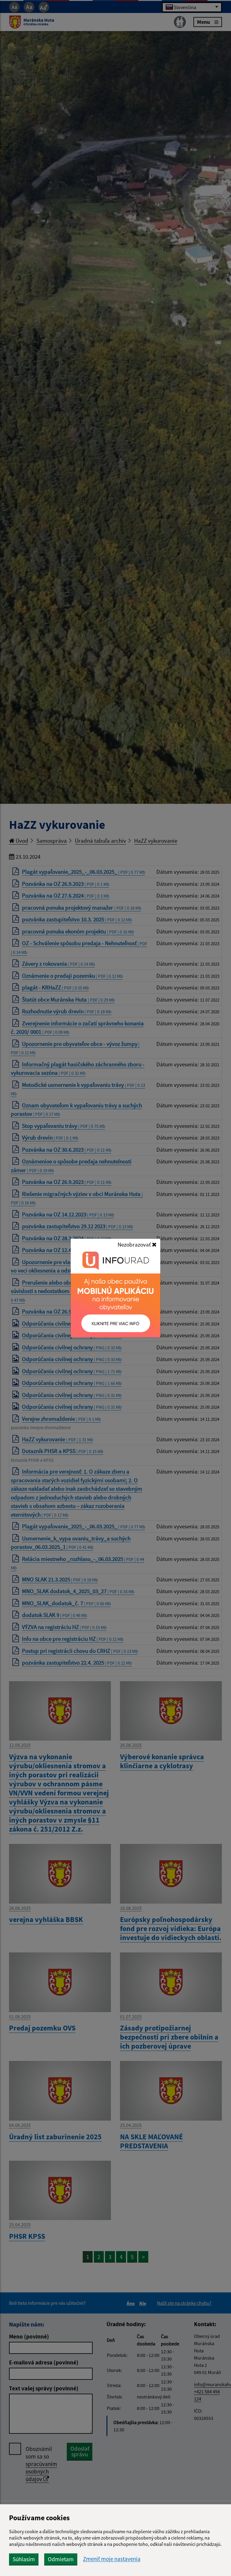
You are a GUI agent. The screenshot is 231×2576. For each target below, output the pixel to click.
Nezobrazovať (135, 1244)
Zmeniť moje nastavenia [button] (112, 2559)
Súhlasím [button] (24, 2559)
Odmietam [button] (61, 2559)
